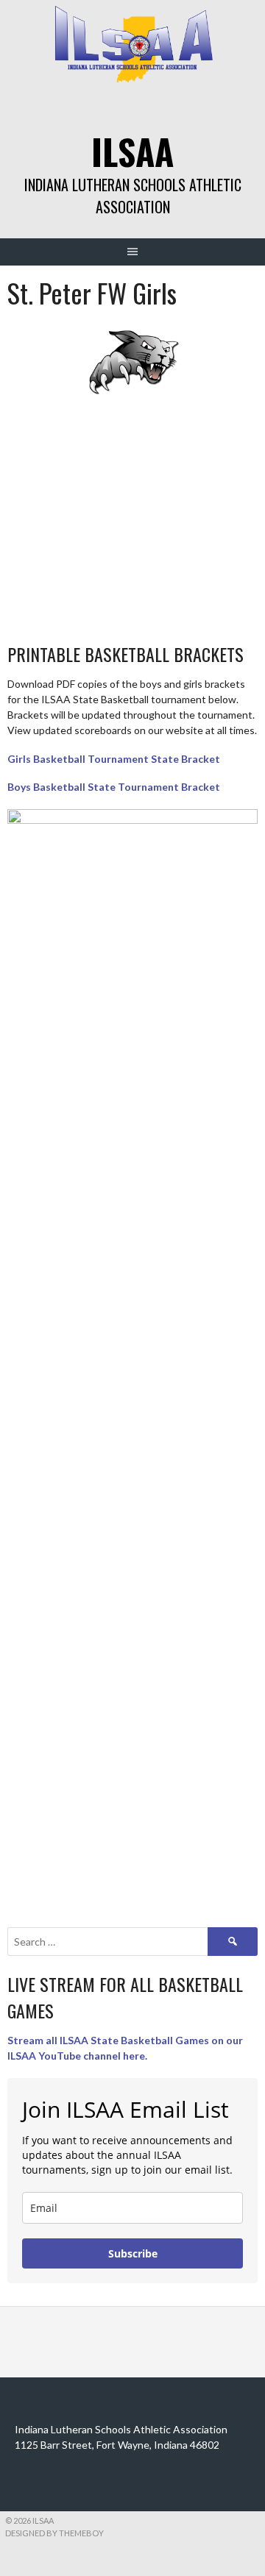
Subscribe (133, 2253)
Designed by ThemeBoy (54, 2533)
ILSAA (132, 151)
